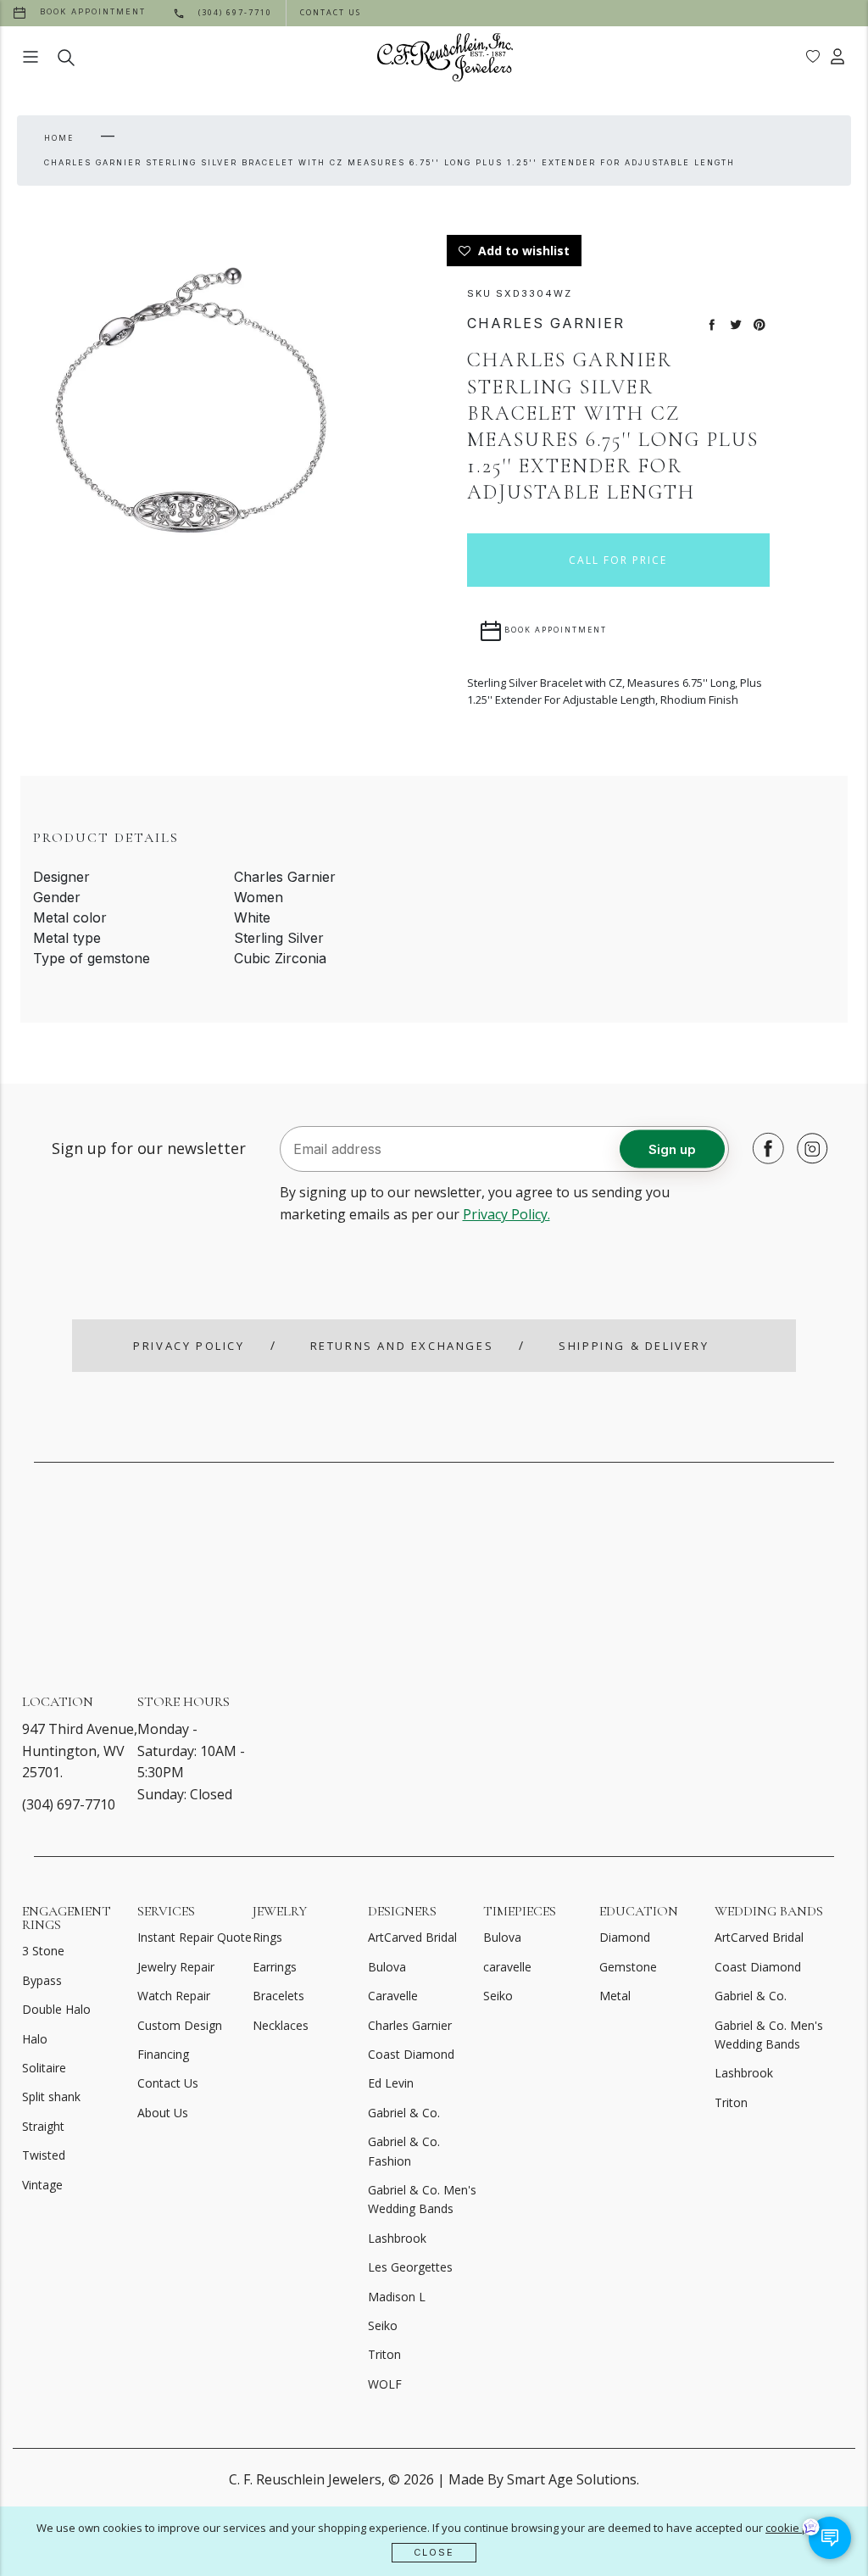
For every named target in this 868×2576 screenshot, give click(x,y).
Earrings (275, 1967)
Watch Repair (174, 1996)
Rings (267, 1937)
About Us (163, 2113)
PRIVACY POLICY (189, 1346)
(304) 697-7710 (69, 1804)
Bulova (387, 1967)
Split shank (51, 2096)
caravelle (507, 1967)
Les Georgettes (410, 2267)
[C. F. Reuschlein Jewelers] (445, 57)
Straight (43, 2126)
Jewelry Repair (176, 1967)
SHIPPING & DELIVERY (634, 1346)
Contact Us (168, 2083)
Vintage (42, 2185)
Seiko (383, 2325)
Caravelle (393, 1996)
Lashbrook (397, 2238)
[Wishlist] (813, 57)
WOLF (385, 2384)
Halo (35, 2039)
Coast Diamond (411, 2054)
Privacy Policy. (506, 1214)
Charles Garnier (410, 2025)
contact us (331, 12)
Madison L (397, 2297)
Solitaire (44, 2068)
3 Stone (43, 1951)
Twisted (44, 2155)
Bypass (42, 1980)
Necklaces (281, 2025)
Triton (384, 2354)
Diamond (625, 1937)
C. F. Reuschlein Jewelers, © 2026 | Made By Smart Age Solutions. (434, 2479)
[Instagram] (808, 1148)
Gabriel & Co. (404, 2113)
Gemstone (628, 1967)
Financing (163, 2054)
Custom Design (180, 2025)
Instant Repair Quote (195, 1937)
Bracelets (278, 1996)
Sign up (672, 1149)
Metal (615, 1996)
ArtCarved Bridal (412, 1937)
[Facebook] (764, 1148)
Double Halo (56, 2009)
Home (59, 138)
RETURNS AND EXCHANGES (402, 1346)
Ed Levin (391, 2083)
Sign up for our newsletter (149, 1148)
